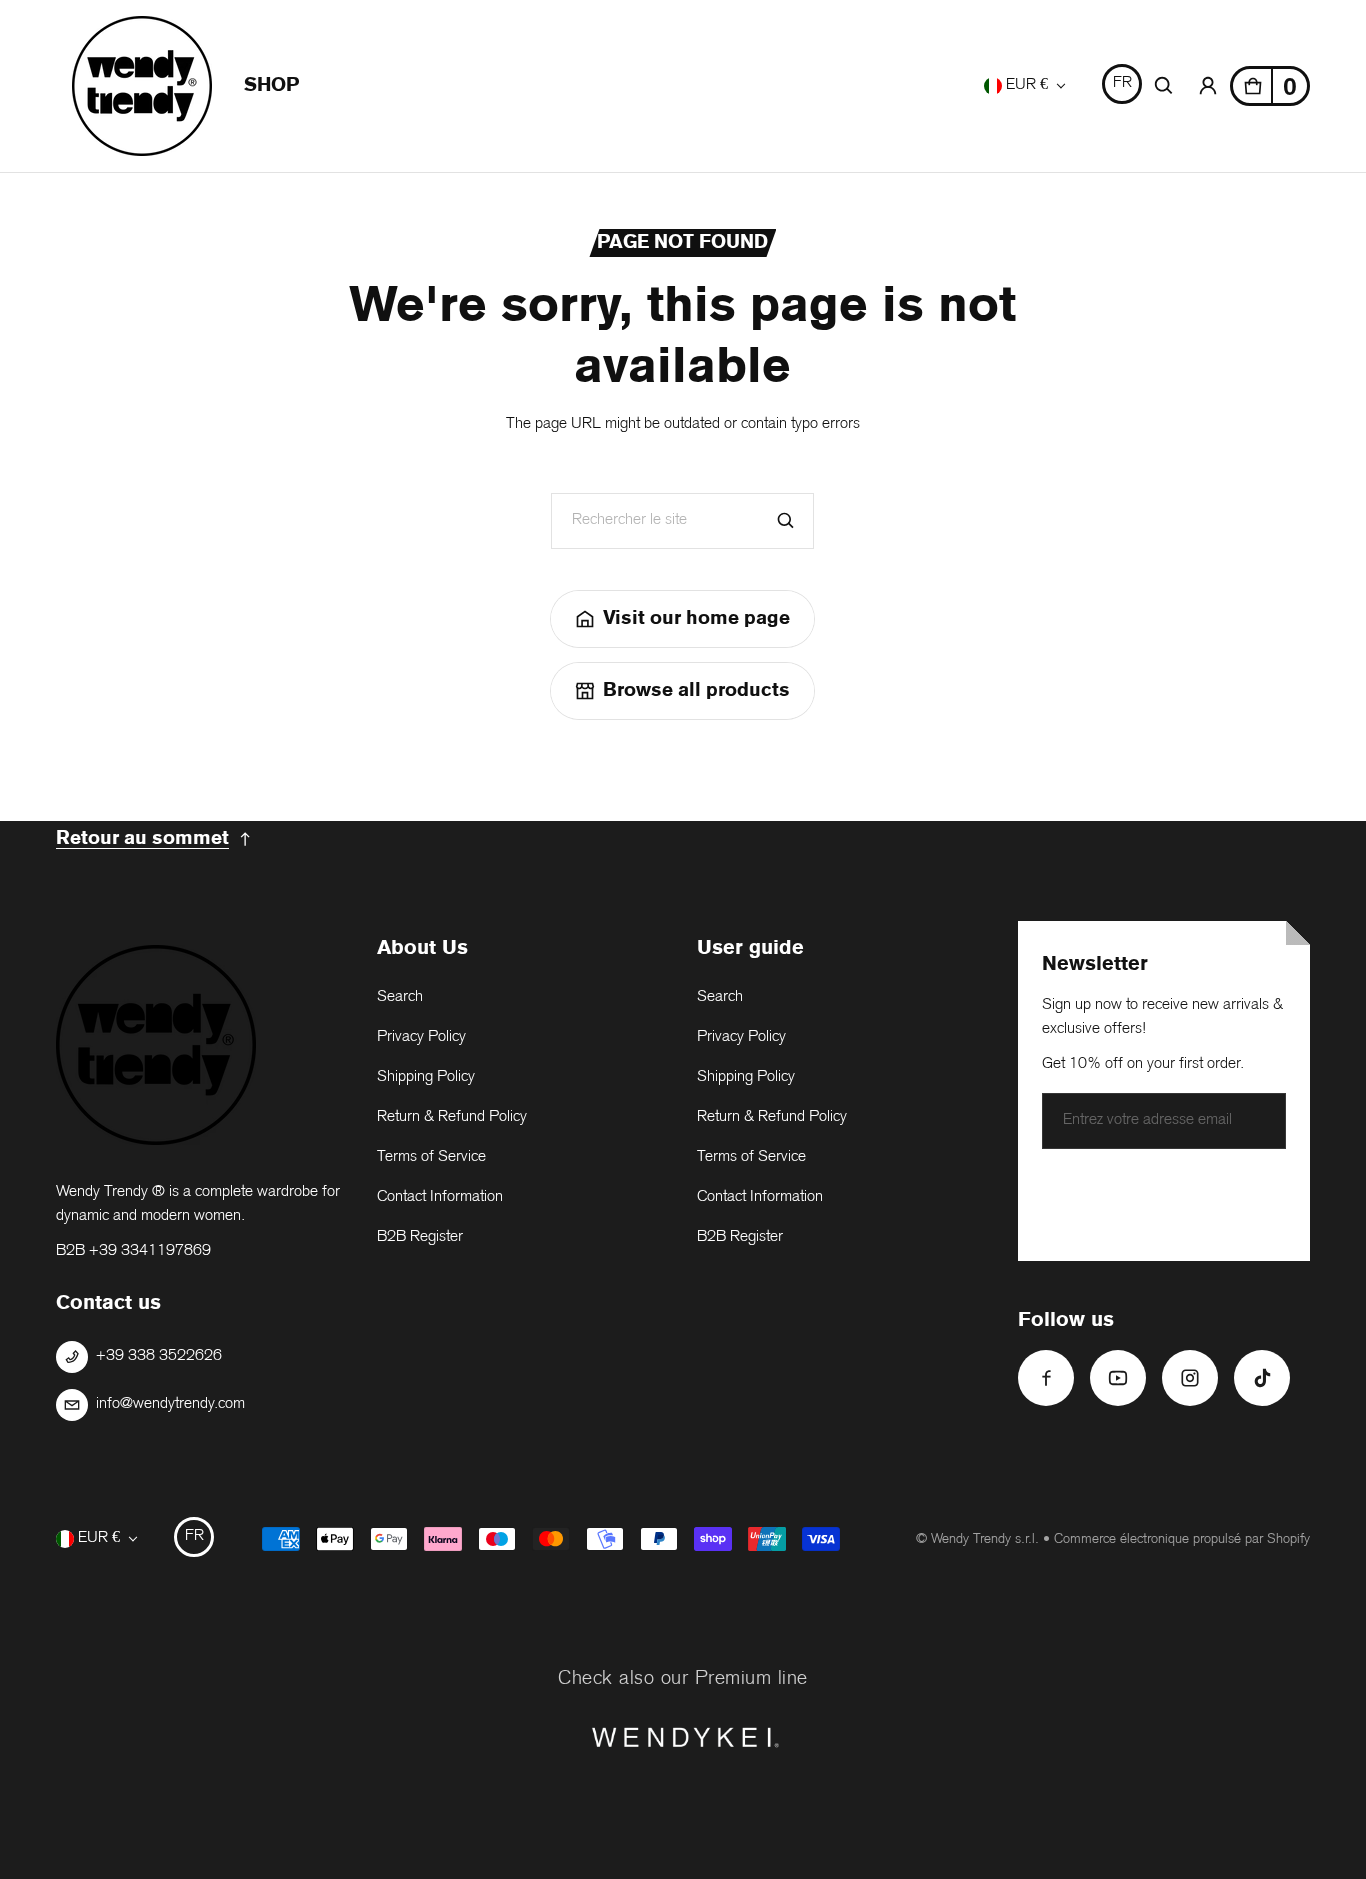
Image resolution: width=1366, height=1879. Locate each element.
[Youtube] (1118, 1378)
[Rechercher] (786, 521)
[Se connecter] (1208, 86)
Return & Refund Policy (452, 1117)
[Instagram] (1190, 1378)
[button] (1164, 86)
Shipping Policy (426, 1077)
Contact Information (440, 1197)
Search (400, 997)
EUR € (1027, 85)
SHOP (271, 85)
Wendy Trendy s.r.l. (985, 1539)
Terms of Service (431, 1157)
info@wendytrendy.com (170, 1404)
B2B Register (420, 1237)
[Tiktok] (1262, 1378)
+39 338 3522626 (159, 1356)
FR (1122, 83)
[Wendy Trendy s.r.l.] (142, 86)
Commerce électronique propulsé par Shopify (1182, 1539)
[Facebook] (1046, 1378)
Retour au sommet (142, 838)
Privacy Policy (421, 1037)
